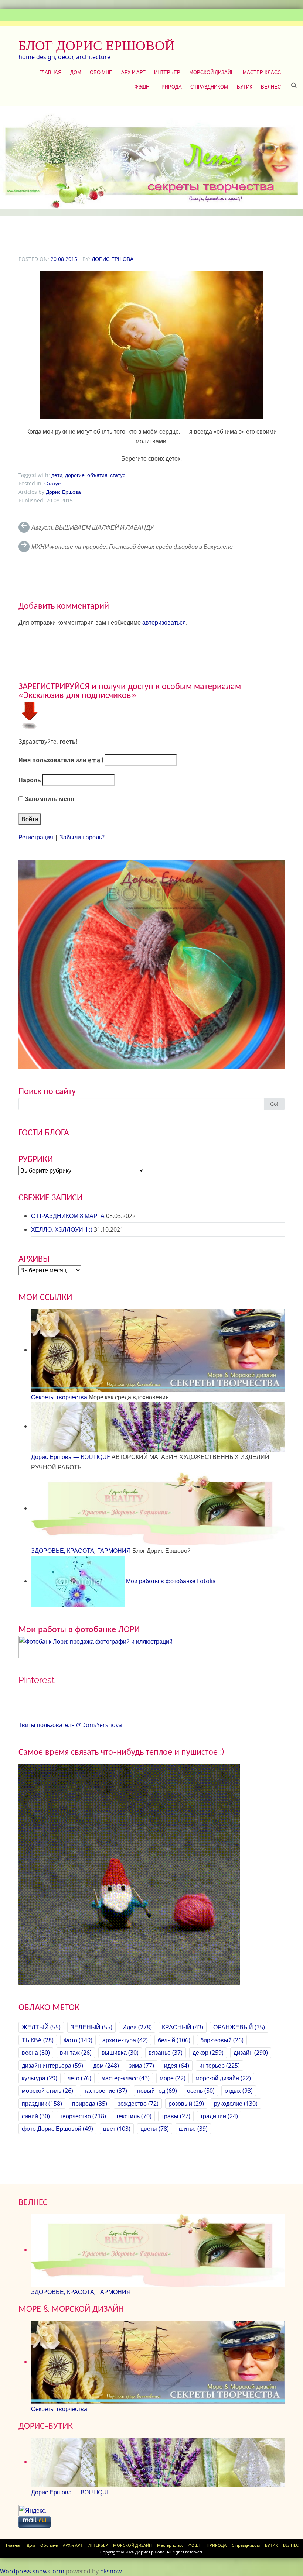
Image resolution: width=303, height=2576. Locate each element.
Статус (52, 483)
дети (57, 475)
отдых (239, 2091)
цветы (155, 2129)
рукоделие (236, 2104)
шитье (193, 2129)
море (173, 2078)
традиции (219, 2116)
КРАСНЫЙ (183, 2027)
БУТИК (245, 87)
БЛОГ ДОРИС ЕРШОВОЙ (97, 45)
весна (36, 2053)
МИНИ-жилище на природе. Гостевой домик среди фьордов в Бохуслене (132, 547)
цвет (117, 2129)
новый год (157, 2091)
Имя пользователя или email (61, 760)
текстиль (134, 2116)
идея (177, 2066)
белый (174, 2040)
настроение (105, 2091)
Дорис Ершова (113, 259)
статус (118, 475)
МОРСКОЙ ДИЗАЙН (212, 72)
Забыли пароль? (82, 837)
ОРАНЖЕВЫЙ (239, 2027)
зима (142, 2066)
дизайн (251, 2053)
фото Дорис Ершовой (57, 2129)
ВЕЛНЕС (271, 87)
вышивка (120, 2053)
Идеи (137, 2027)
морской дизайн (223, 2078)
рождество (138, 2104)
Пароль (30, 780)
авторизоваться (164, 622)
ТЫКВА (38, 2040)
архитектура (125, 2040)
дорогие (75, 475)
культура (40, 2078)
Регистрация (36, 837)
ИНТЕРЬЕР (167, 72)
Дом (76, 72)
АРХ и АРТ (133, 72)
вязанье (166, 2053)
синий (36, 2116)
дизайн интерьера (52, 2066)
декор (208, 2053)
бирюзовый (222, 2040)
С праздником (209, 87)
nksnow (111, 2571)
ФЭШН (142, 87)
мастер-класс (125, 2078)
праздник (42, 2104)
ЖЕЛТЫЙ (41, 2027)
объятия (97, 475)
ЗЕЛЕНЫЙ (91, 2027)
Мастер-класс (262, 72)
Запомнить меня (49, 799)
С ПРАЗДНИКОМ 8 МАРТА (68, 1216)
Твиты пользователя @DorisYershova (70, 1725)
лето (79, 2078)
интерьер (219, 2066)
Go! (274, 1104)
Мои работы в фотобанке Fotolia (170, 1581)
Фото (78, 2040)
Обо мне (101, 72)
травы (176, 2116)
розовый (186, 2104)
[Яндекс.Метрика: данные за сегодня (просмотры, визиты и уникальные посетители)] (35, 2510)
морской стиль (47, 2091)
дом (106, 2066)
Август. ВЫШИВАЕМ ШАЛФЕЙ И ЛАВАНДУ (93, 527)
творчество (83, 2116)
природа (90, 2104)
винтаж (76, 2053)
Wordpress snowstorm (32, 2571)
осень (201, 2091)
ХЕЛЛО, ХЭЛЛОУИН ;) (62, 1229)
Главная (50, 72)
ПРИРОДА (170, 87)
